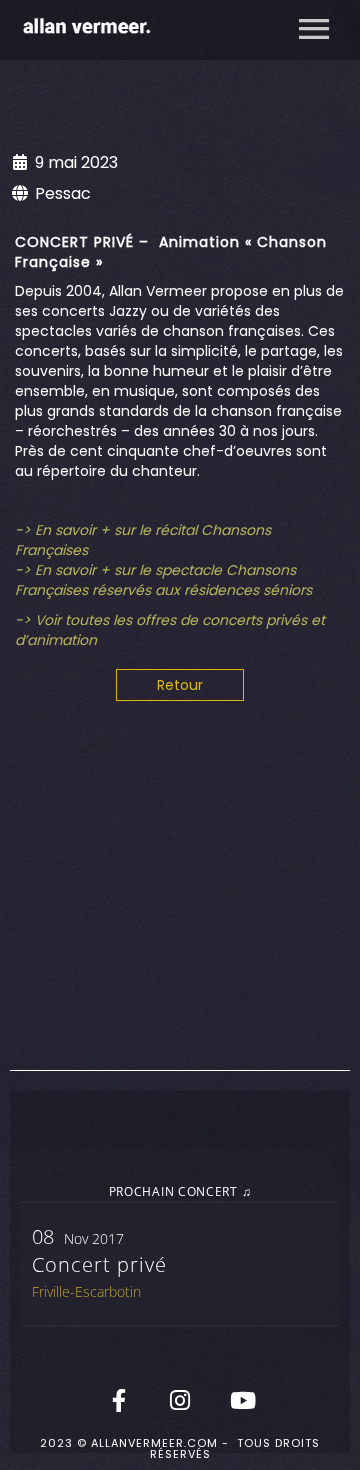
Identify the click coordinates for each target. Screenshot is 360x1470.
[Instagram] (180, 1400)
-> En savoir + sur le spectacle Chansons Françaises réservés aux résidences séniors (163, 580)
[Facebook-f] (119, 1400)
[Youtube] (241, 1400)
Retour (180, 685)
